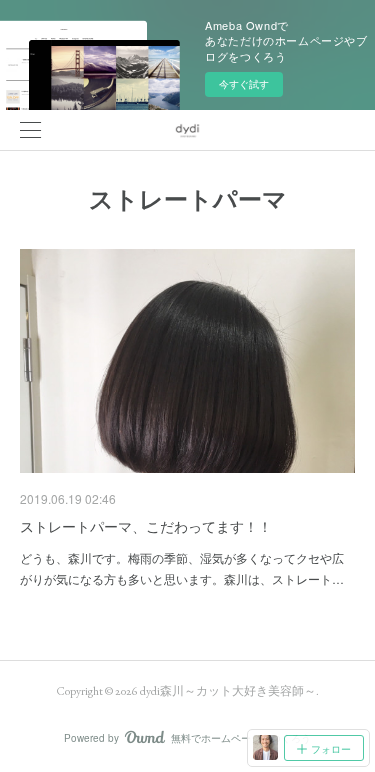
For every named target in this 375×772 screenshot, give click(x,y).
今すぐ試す (244, 84)
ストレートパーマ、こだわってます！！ (146, 526)
